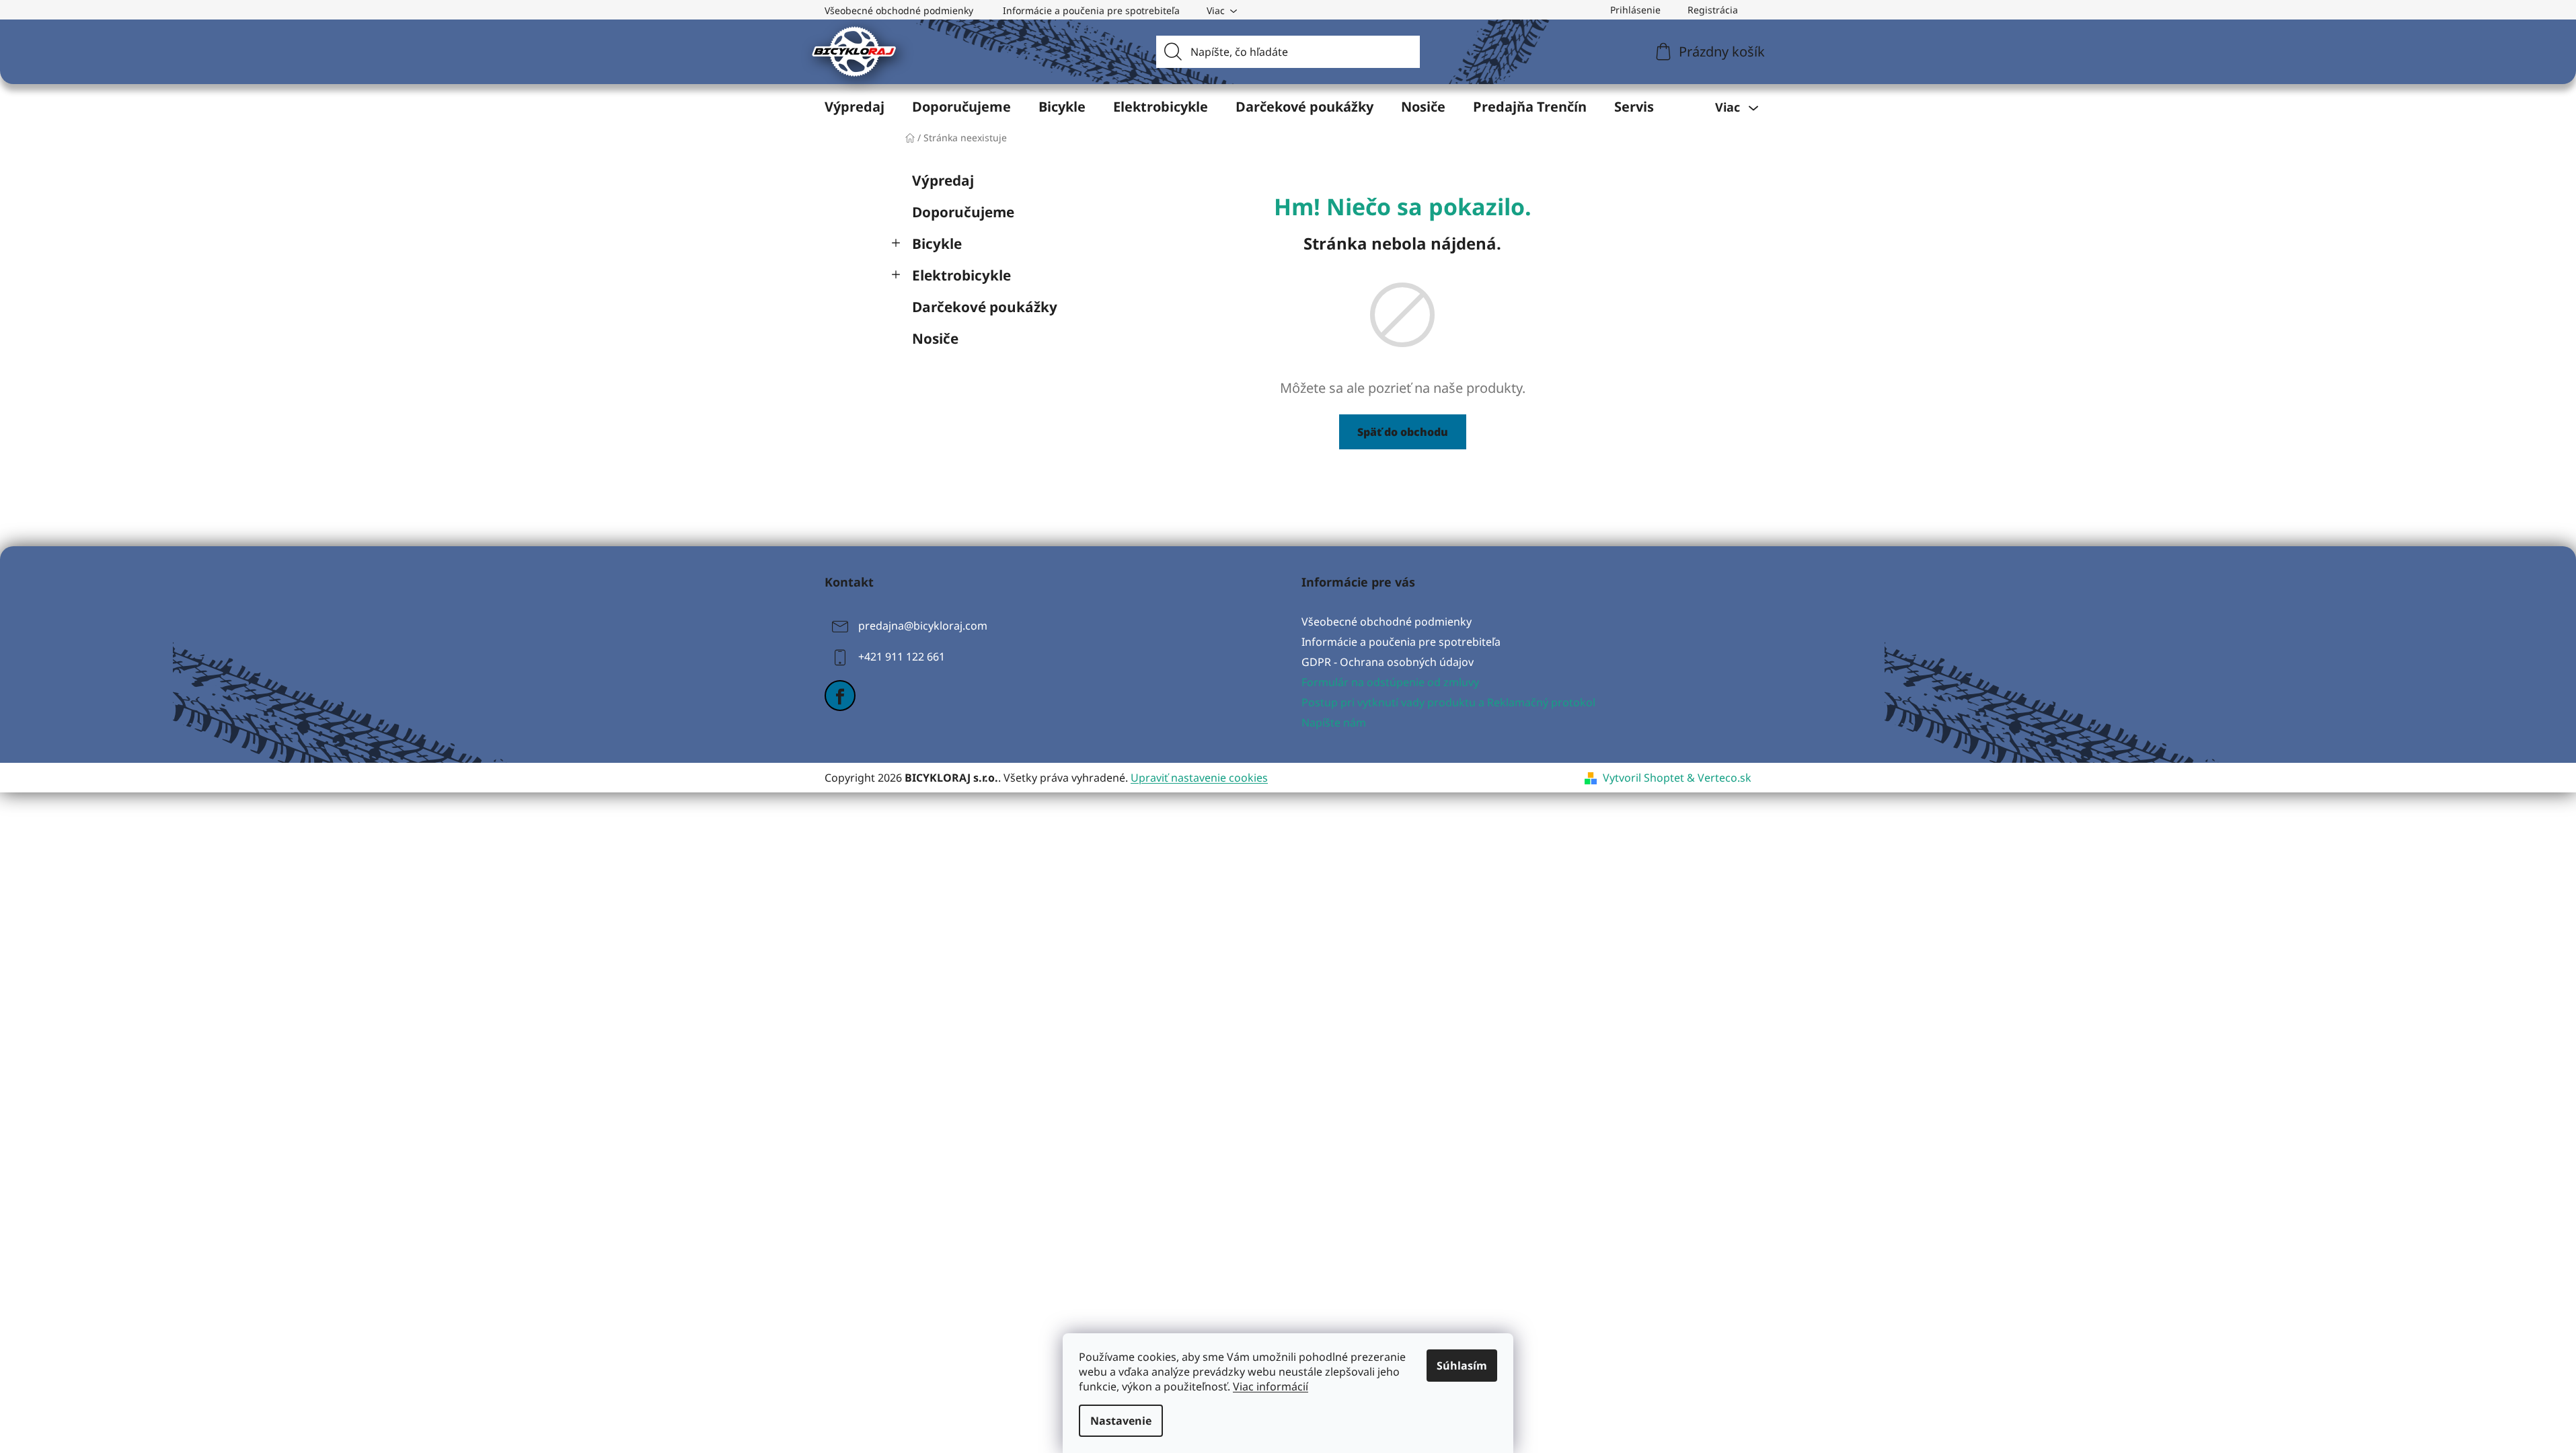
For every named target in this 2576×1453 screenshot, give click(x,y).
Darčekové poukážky (985, 307)
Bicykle (937, 244)
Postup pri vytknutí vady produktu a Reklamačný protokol (1448, 702)
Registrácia (1713, 10)
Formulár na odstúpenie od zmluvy (1390, 682)
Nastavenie (1121, 1421)
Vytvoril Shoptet (1643, 778)
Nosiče (935, 338)
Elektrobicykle (961, 275)
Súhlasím (1462, 1366)
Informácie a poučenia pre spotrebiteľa (1091, 10)
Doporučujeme (963, 212)
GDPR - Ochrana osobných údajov (1388, 662)
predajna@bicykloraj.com (923, 626)
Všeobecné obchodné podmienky (899, 10)
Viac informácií (1271, 1386)
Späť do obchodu (1403, 432)
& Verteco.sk (1718, 778)
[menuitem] (855, 107)
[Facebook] (840, 696)
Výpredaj (943, 180)
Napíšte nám (1334, 722)
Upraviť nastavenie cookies (1199, 778)
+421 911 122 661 (902, 657)
